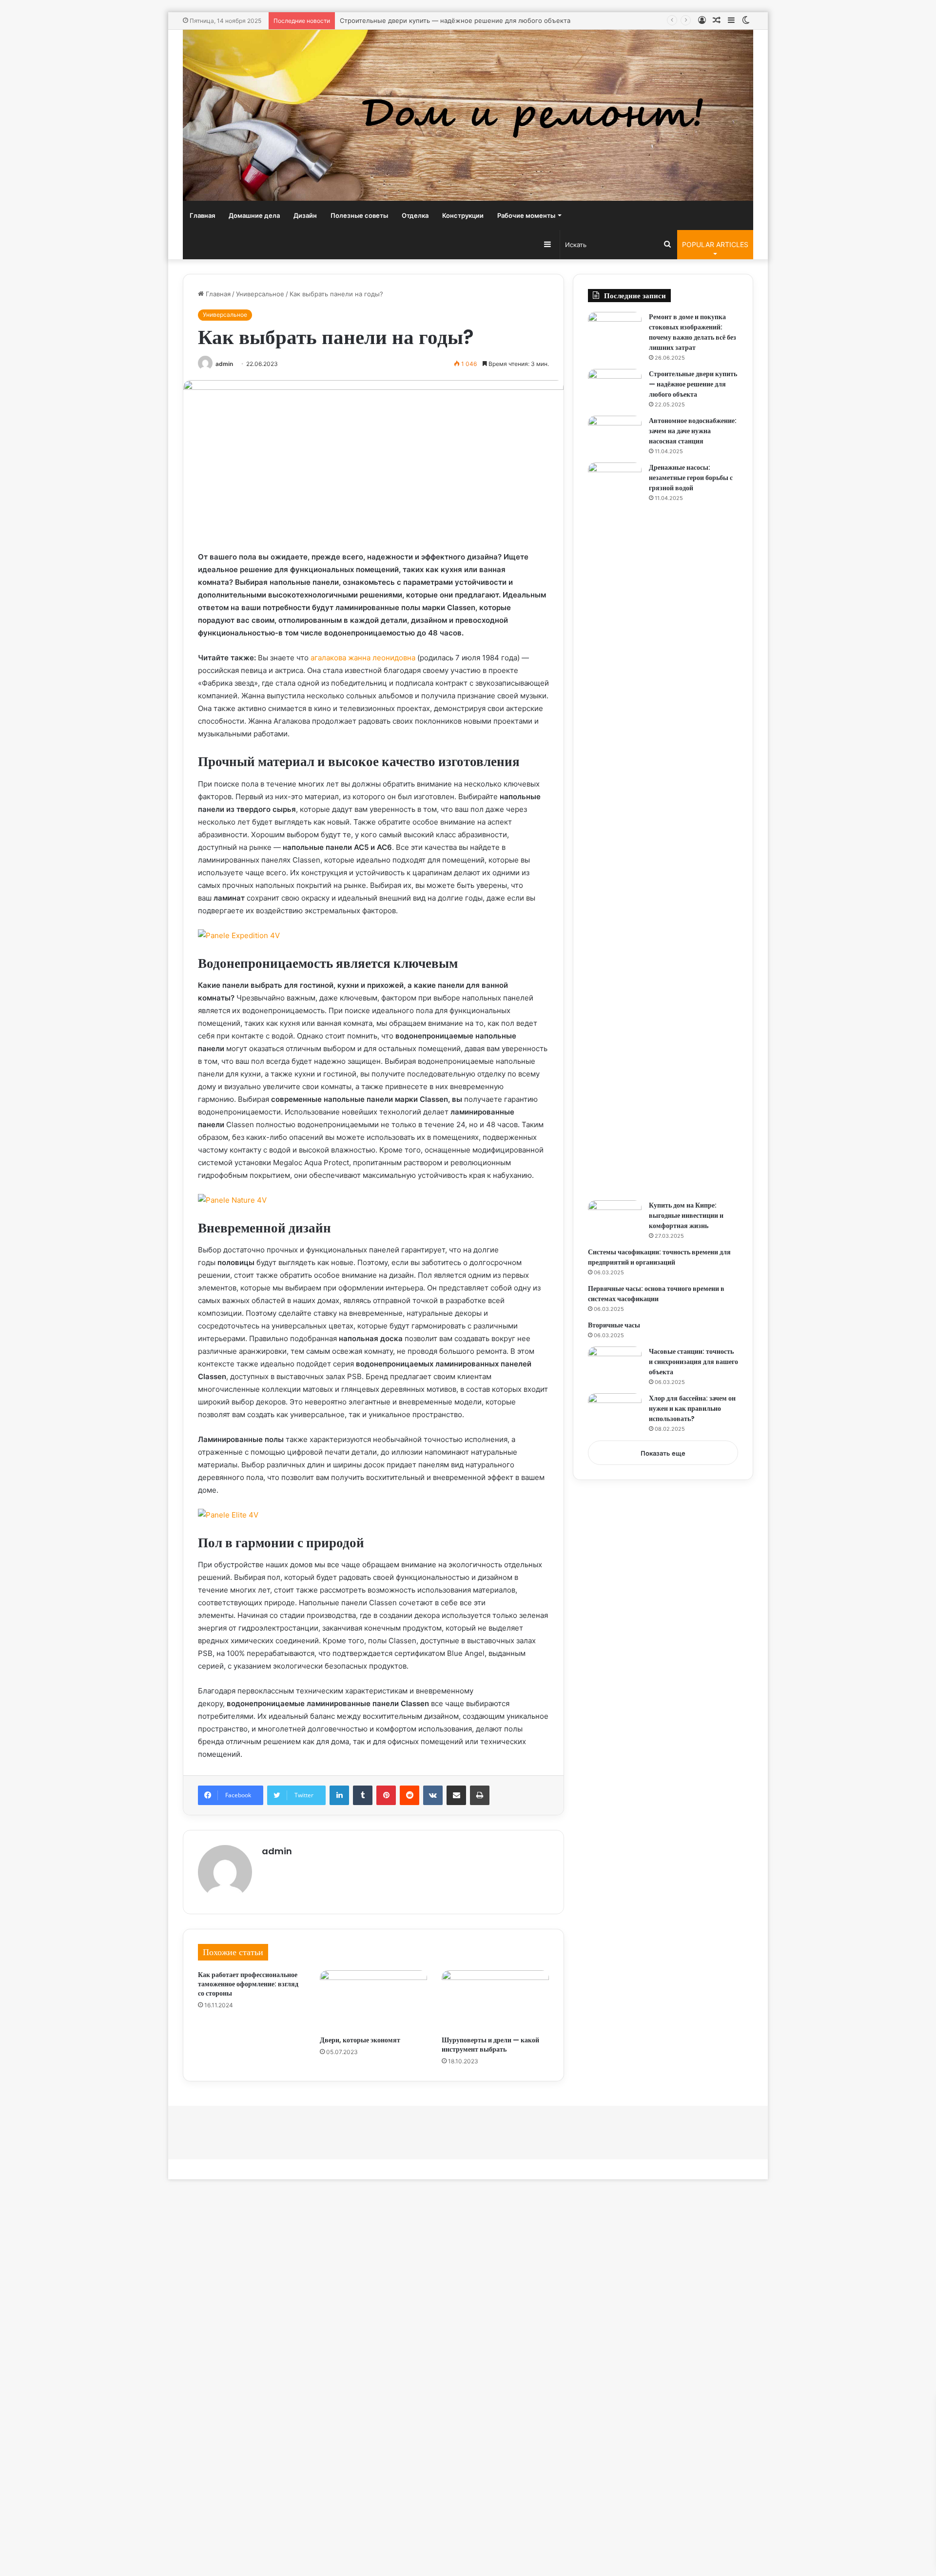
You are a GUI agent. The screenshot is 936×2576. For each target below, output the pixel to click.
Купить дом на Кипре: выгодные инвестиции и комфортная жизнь (686, 1215)
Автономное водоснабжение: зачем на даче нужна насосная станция (693, 431)
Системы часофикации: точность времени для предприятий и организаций (659, 1257)
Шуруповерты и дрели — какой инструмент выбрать (490, 2045)
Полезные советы (359, 215)
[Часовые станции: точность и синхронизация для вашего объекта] (615, 1365)
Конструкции (463, 215)
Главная (202, 215)
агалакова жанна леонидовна (363, 658)
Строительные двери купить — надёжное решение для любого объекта (455, 20)
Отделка (415, 215)
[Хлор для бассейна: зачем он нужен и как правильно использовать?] (615, 1412)
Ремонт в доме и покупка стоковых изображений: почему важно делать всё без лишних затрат (692, 332)
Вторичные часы (614, 1325)
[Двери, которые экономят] (373, 2000)
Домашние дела (254, 215)
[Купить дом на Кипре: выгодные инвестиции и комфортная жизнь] (615, 1219)
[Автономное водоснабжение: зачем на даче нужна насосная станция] (615, 434)
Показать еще (663, 1453)
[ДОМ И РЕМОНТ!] (468, 115)
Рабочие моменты (526, 215)
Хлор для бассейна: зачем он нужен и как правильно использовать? (692, 1408)
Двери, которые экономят (360, 2040)
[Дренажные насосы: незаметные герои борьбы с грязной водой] (615, 828)
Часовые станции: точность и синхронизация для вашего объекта (693, 1362)
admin (224, 364)
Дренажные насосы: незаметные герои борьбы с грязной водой (691, 478)
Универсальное (260, 294)
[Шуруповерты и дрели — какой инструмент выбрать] (495, 2000)
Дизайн (305, 215)
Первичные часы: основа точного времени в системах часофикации (656, 1294)
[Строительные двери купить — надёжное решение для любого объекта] (615, 387)
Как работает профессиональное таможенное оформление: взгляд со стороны (248, 1984)
